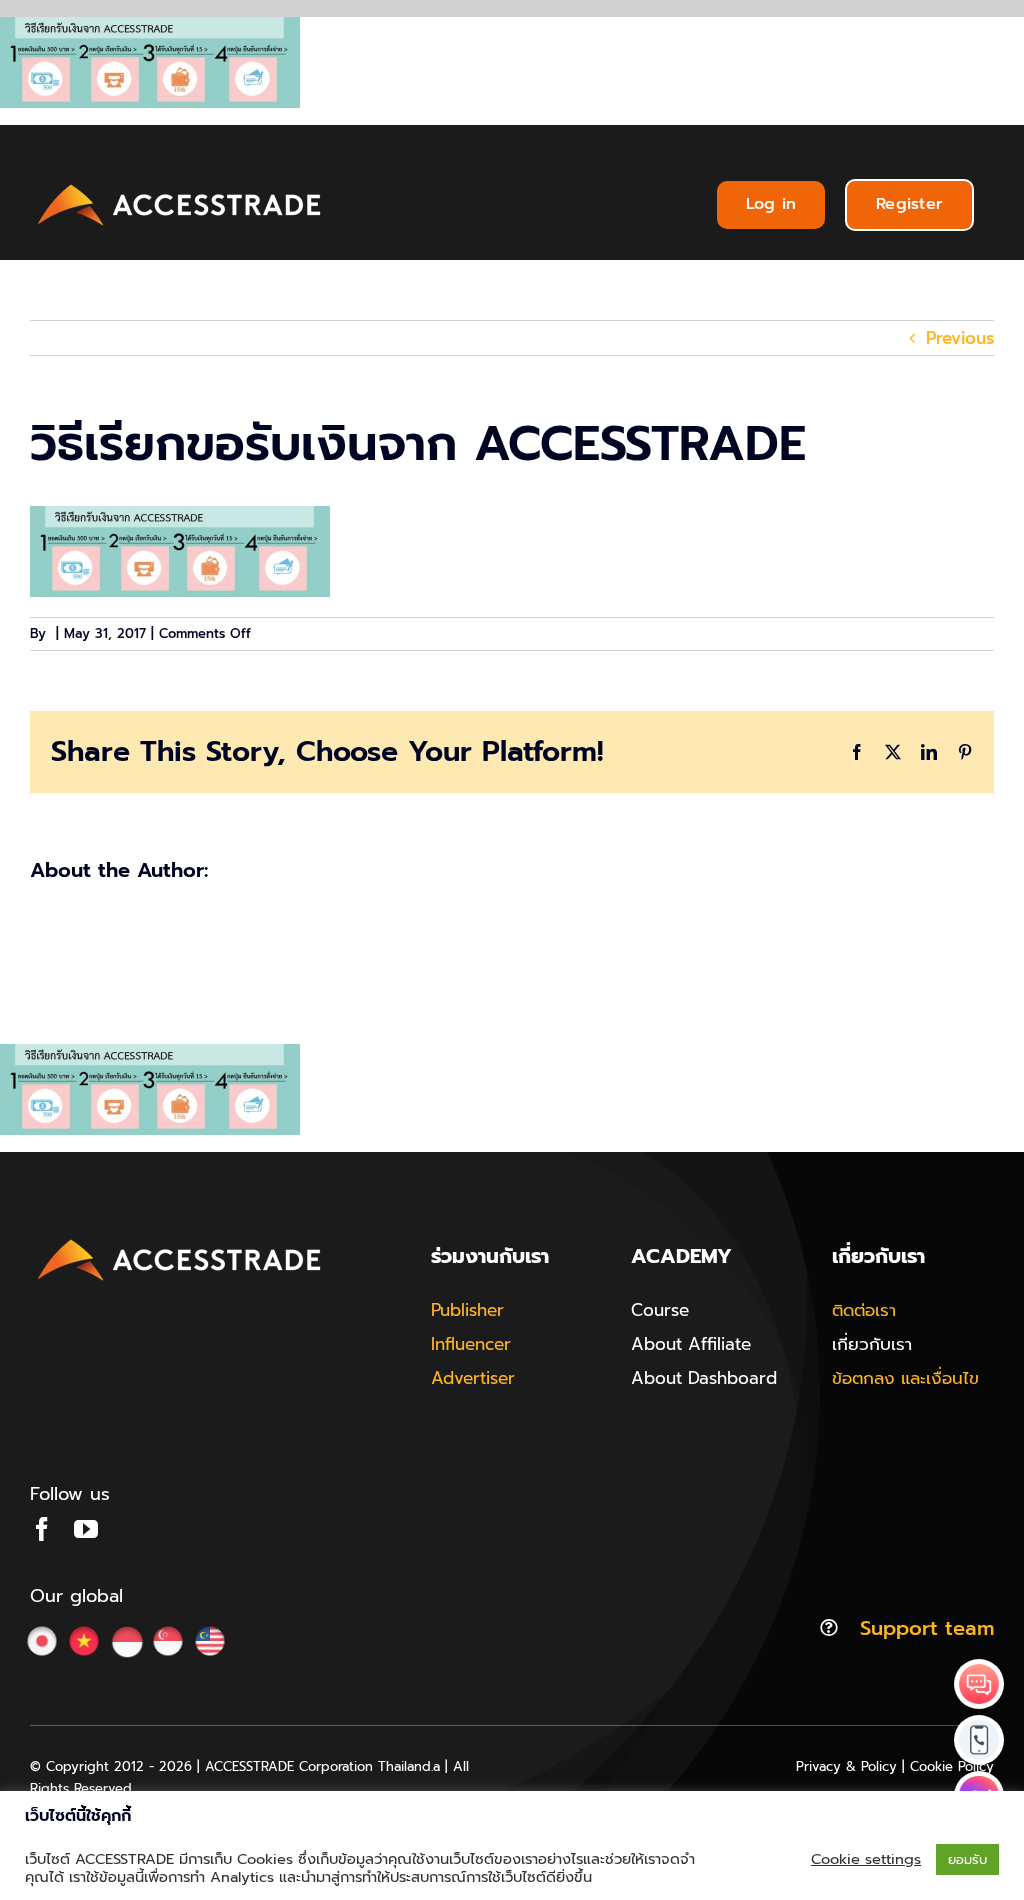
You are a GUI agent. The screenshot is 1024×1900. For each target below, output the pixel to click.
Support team (927, 1628)
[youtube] (86, 1529)
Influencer (471, 1344)
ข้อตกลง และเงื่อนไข (905, 1378)
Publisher (467, 1310)
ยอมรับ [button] (967, 1859)
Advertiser (473, 1378)
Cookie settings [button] (866, 1859)
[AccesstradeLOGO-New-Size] (180, 185)
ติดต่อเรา (864, 1310)
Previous (960, 338)
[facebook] (42, 1529)
